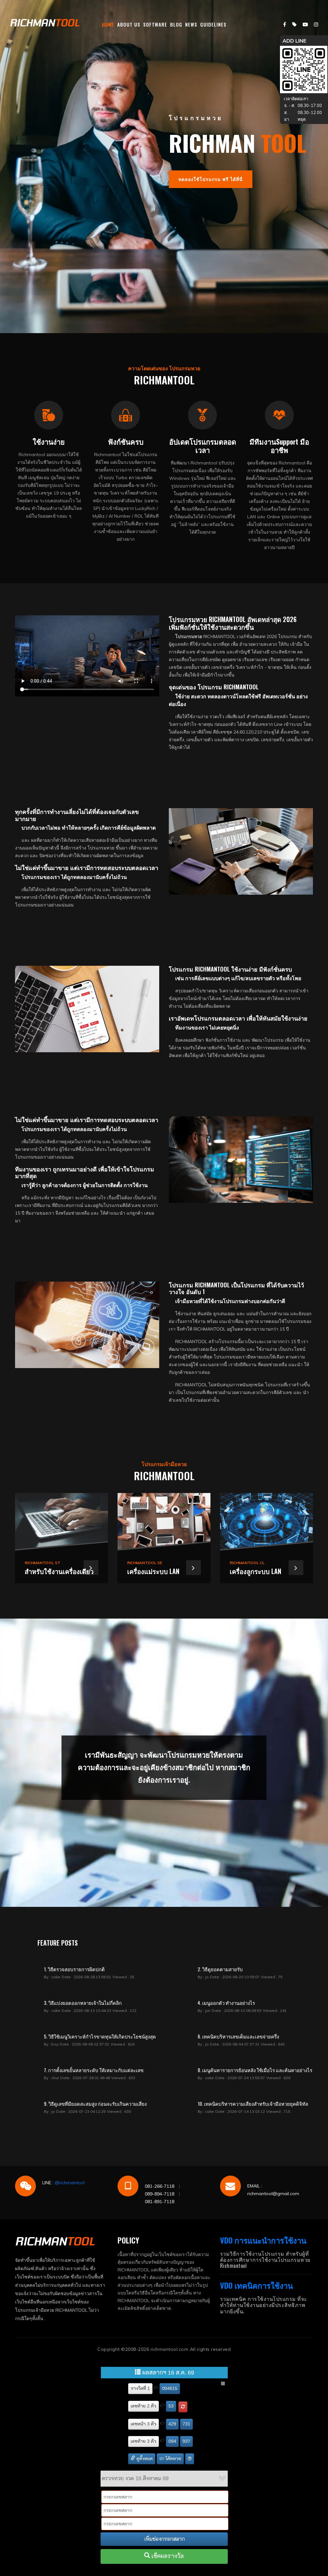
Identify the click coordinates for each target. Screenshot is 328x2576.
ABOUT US (129, 24)
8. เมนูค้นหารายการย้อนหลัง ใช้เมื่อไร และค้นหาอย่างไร (255, 2070)
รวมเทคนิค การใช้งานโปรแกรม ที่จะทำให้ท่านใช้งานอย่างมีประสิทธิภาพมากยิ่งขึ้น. (264, 2305)
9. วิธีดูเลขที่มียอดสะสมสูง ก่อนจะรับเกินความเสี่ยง (95, 2104)
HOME (108, 24)
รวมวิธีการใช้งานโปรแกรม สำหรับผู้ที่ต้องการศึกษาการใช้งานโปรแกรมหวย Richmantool (265, 2260)
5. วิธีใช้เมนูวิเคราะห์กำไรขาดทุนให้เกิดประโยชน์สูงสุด (100, 2036)
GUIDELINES (213, 24)
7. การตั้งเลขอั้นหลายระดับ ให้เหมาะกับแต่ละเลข (94, 2070)
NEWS (191, 24)
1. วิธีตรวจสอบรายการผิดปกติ (74, 1969)
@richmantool (70, 2183)
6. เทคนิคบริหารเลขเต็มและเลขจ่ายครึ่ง (238, 2036)
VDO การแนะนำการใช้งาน (263, 2240)
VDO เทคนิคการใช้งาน (256, 2285)
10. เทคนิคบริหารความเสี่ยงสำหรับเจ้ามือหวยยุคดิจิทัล (253, 2104)
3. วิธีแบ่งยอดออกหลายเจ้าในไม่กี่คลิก (83, 2003)
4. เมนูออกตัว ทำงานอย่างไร (226, 2003)
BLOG (176, 24)
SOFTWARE (155, 24)
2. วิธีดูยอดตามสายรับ (220, 1969)
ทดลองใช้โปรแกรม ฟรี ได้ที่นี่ (211, 179)
